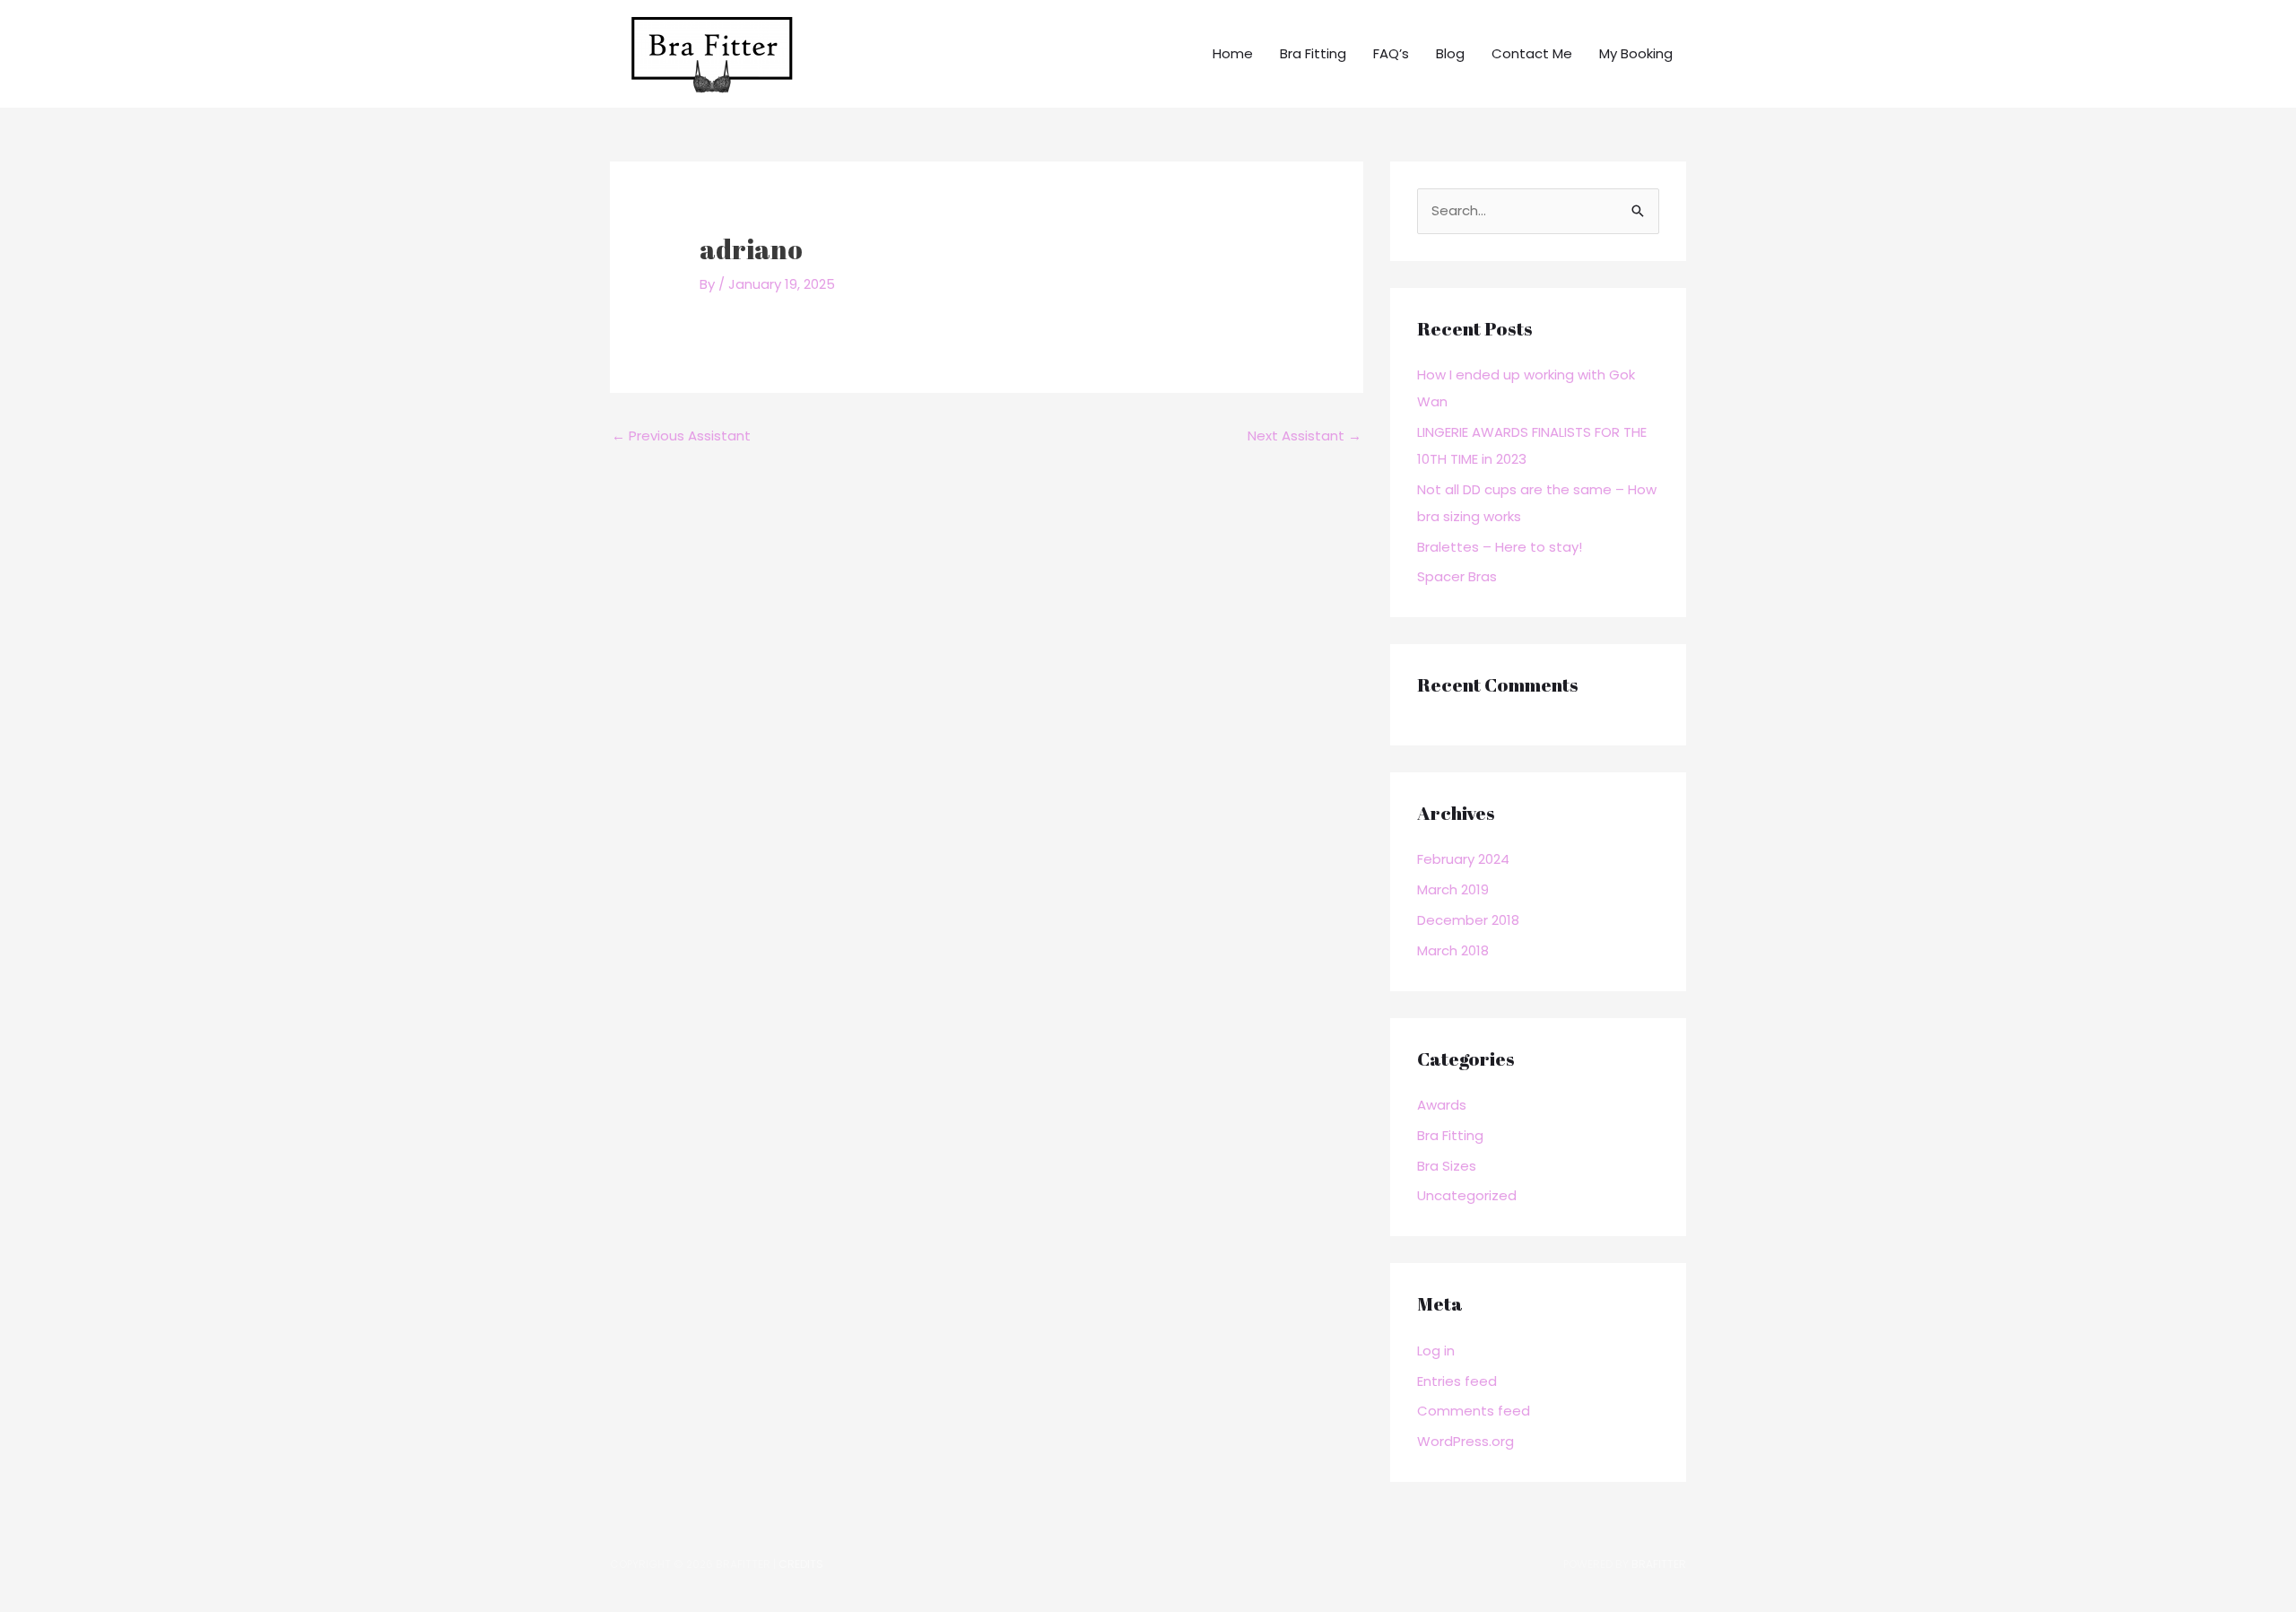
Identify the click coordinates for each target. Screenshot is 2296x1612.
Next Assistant (1305, 436)
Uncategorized (1467, 1195)
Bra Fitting (1313, 53)
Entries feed (1457, 1381)
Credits (801, 1564)
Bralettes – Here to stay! (1500, 547)
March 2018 (1453, 950)
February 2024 (1463, 859)
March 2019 (1453, 889)
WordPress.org (1465, 1441)
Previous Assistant (681, 436)
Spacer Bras (1457, 576)
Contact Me (1532, 53)
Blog (1450, 53)
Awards (1442, 1105)
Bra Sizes (1447, 1166)
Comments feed (1474, 1411)
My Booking (1636, 53)
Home (1233, 53)
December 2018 (1468, 920)
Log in (1436, 1351)
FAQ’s (1391, 53)
